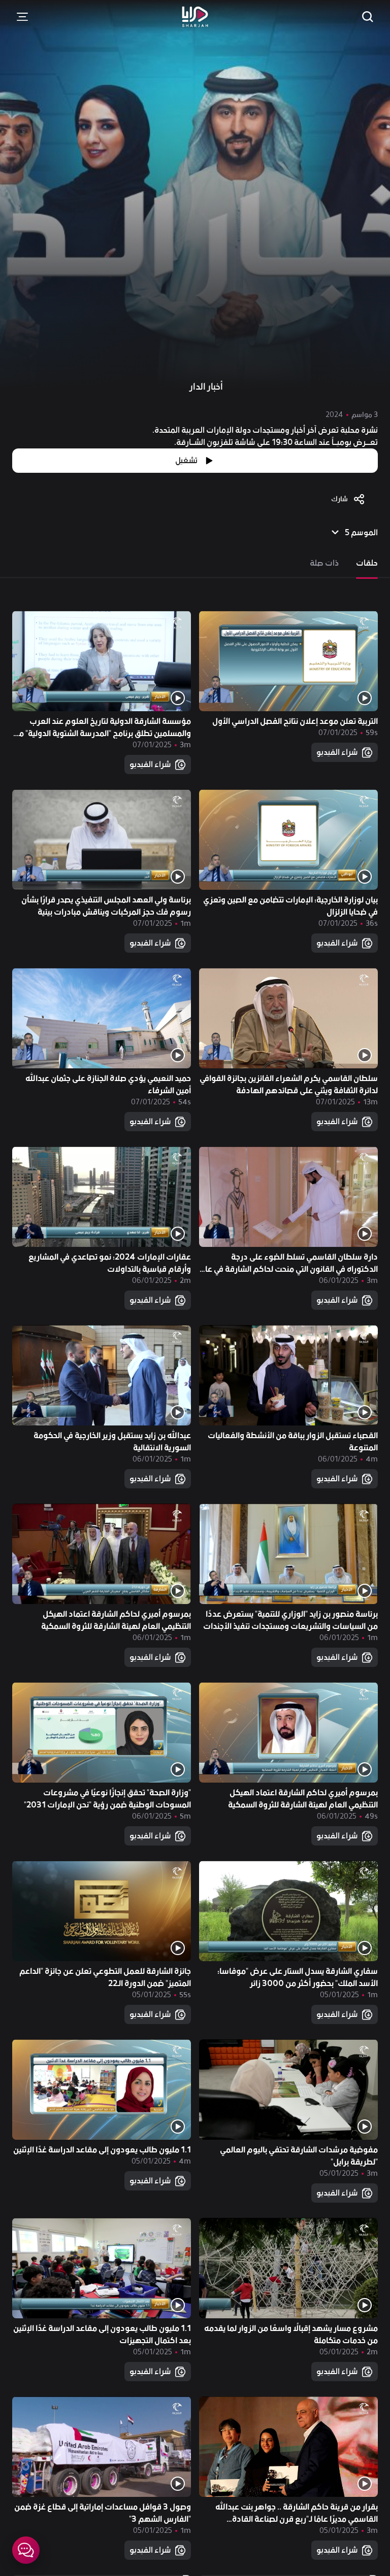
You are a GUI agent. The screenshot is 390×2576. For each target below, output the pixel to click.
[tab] (367, 563)
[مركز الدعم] (26, 2550)
